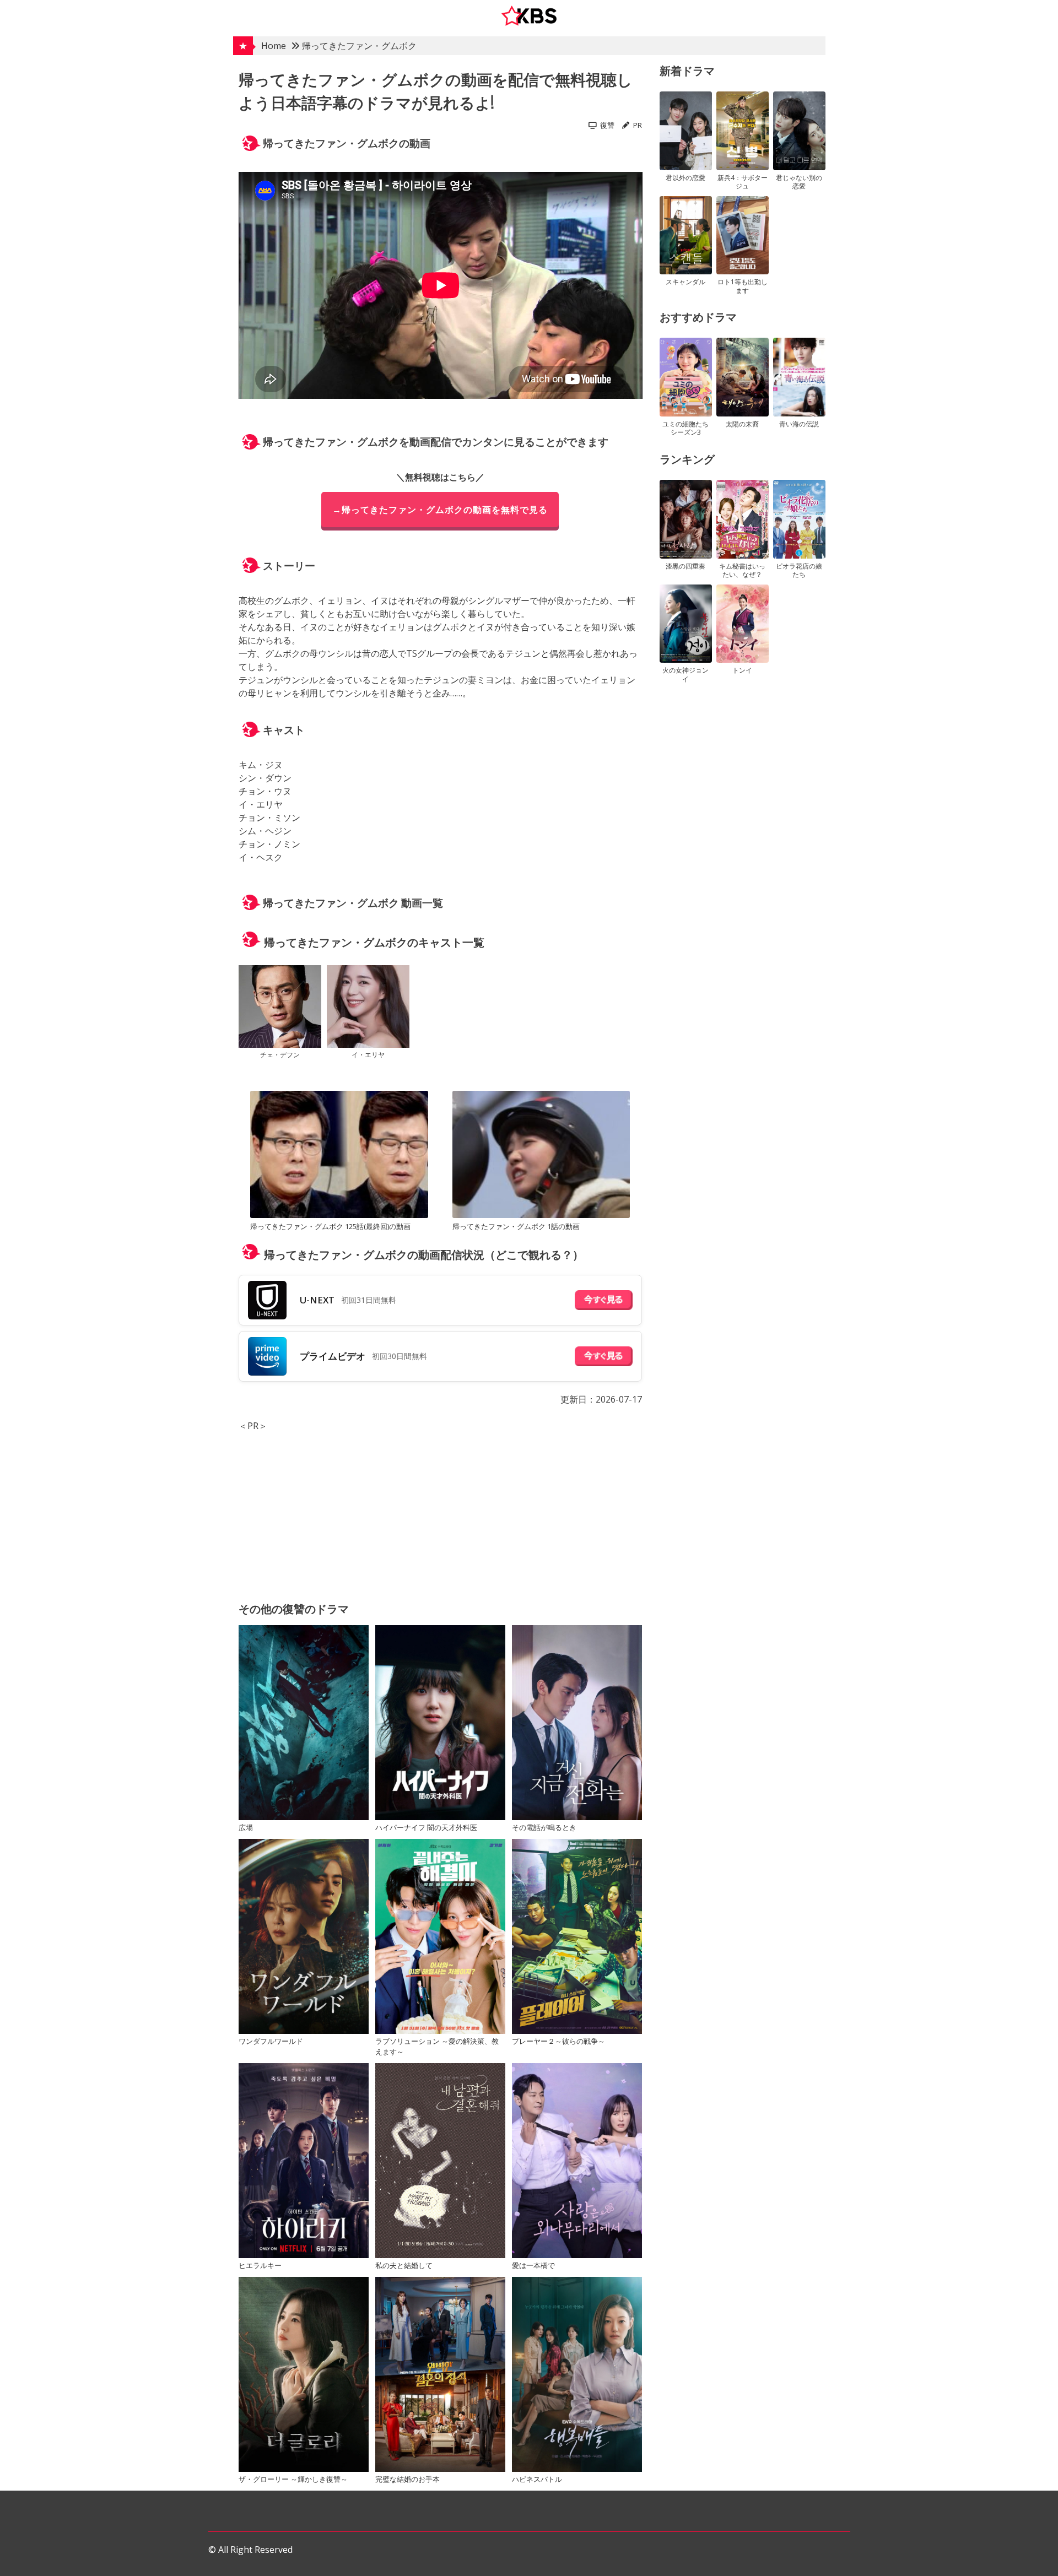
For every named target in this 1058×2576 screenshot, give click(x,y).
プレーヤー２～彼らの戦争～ (558, 2041)
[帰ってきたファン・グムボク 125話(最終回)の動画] (339, 1156)
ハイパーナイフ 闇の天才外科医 (426, 1827)
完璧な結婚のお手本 (407, 2479)
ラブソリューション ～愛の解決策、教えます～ (437, 2046)
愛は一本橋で (533, 2265)
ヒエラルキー (260, 2265)
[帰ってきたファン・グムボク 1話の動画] (541, 1156)
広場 (246, 1827)
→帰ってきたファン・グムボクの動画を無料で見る (440, 510)
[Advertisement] (441, 1509)
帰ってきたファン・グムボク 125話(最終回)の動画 (330, 1226)
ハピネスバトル (537, 2479)
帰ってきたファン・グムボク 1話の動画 (516, 1226)
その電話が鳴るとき (544, 1827)
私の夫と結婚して (404, 2265)
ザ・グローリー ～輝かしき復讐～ (293, 2479)
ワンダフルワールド (271, 2041)
